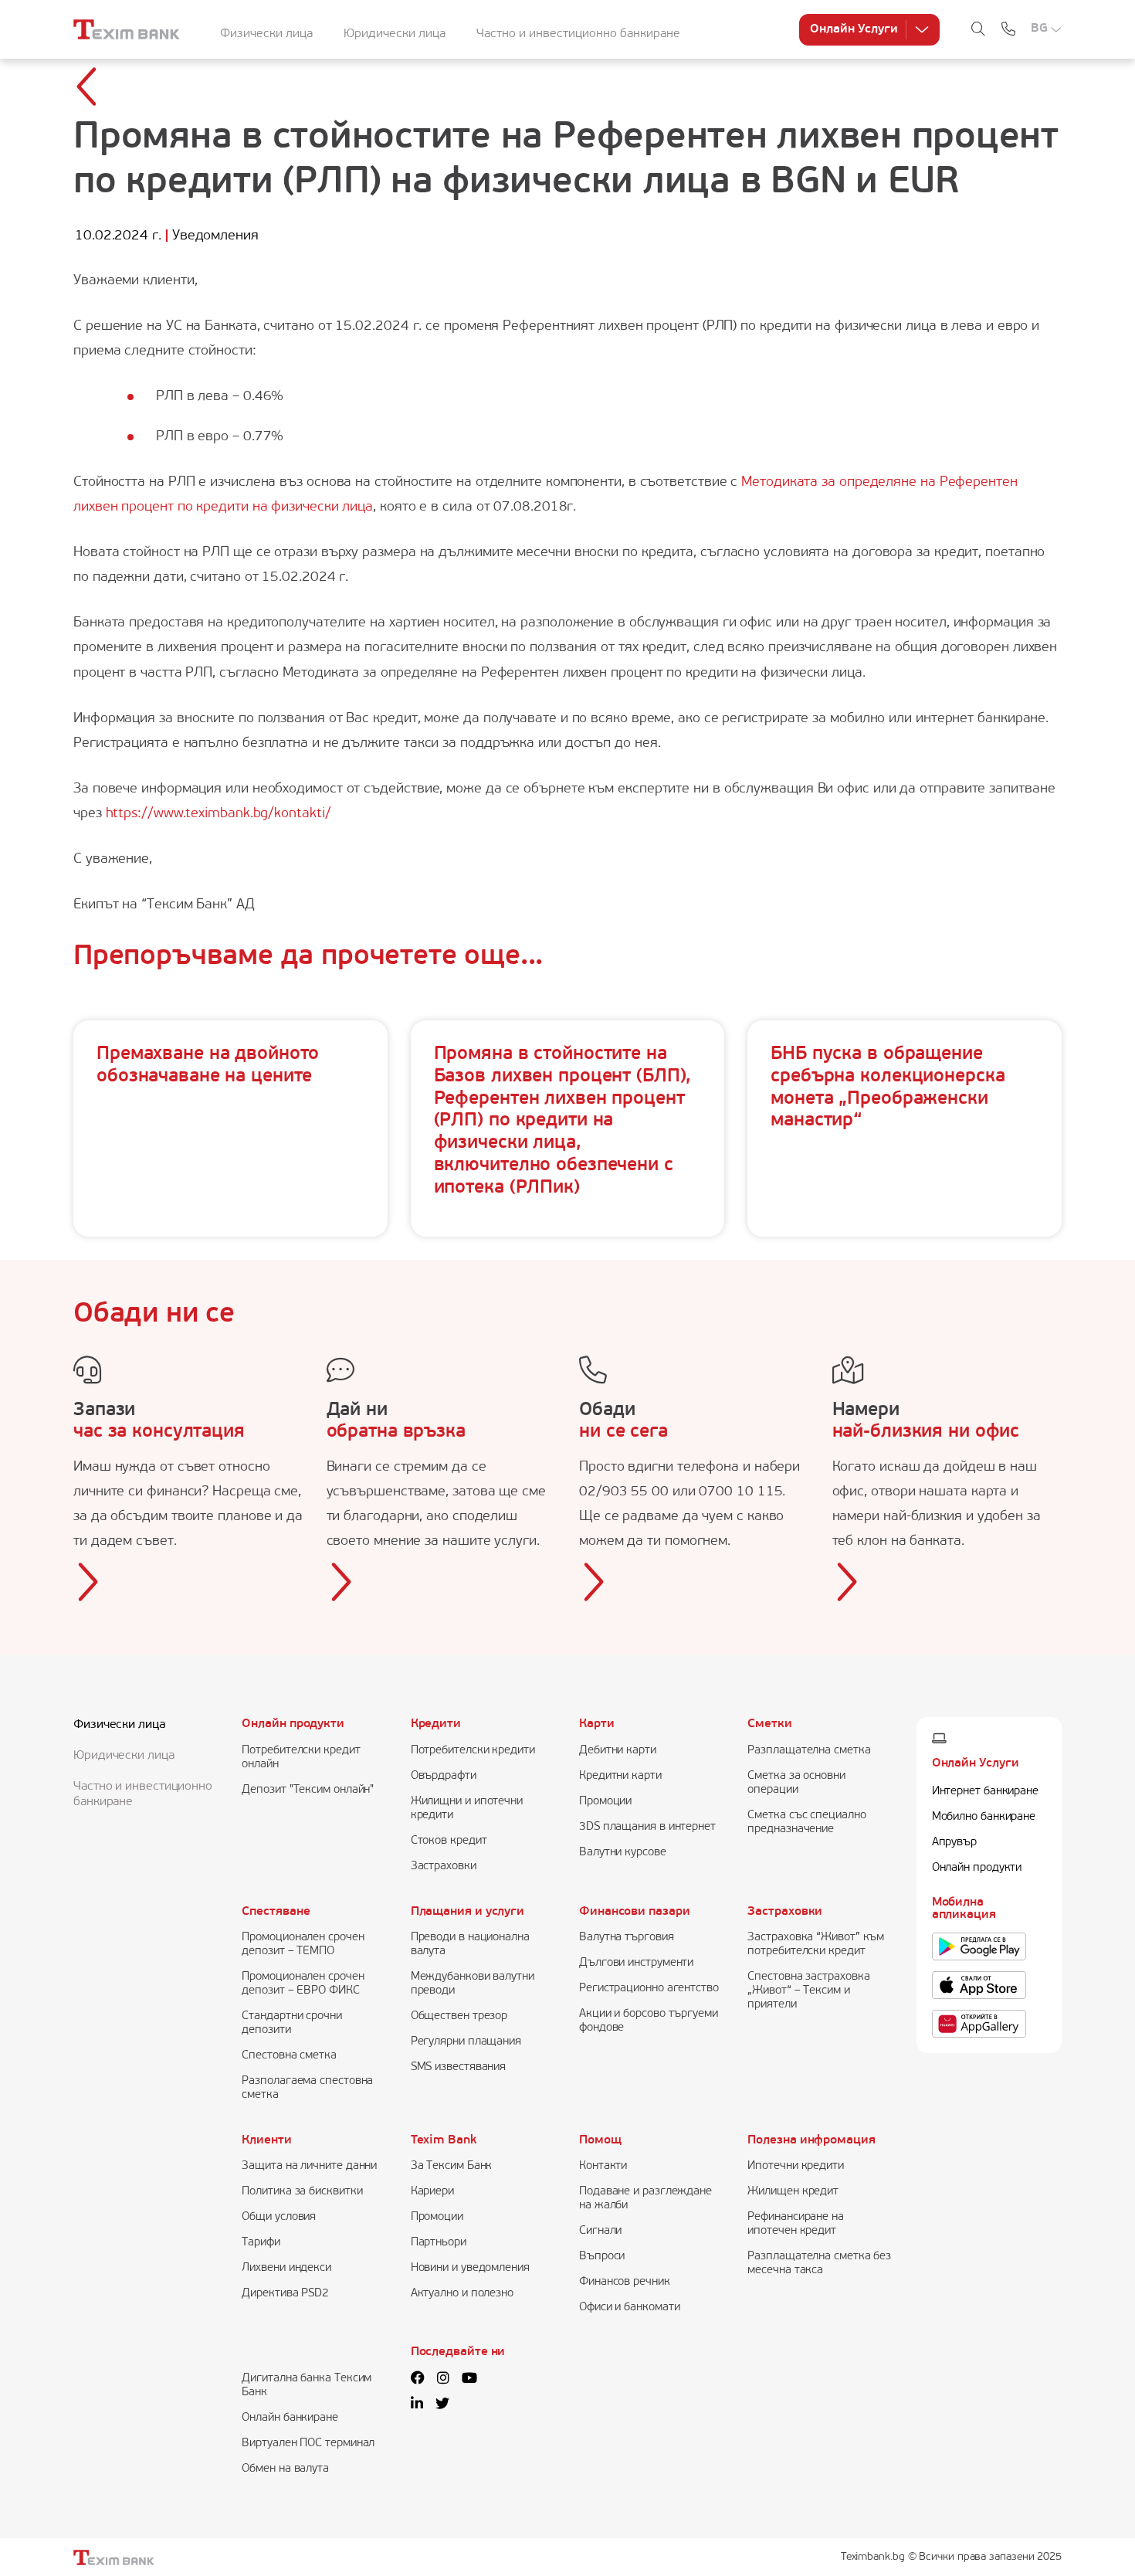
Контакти (603, 2166)
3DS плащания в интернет (647, 1827)
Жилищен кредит (793, 2192)
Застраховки (444, 1867)
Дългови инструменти (636, 1963)
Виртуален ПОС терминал (308, 2444)
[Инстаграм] (443, 2380)
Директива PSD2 (285, 2294)
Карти (597, 1724)
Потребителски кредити (473, 1751)
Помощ (600, 2140)
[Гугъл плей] (979, 1946)
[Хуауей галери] (979, 2024)
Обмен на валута (285, 2469)
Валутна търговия (627, 1938)
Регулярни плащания (466, 2042)
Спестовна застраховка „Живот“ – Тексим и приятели (808, 1991)
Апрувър (954, 1843)
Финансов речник (625, 2282)
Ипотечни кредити (796, 2166)
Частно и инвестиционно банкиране (578, 34)
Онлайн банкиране (290, 2418)
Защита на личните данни (309, 2166)
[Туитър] (442, 2405)
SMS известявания (459, 2067)
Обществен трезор (459, 2016)
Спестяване (276, 1912)
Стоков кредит (449, 1841)
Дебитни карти (618, 1751)
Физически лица (266, 34)
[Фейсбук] (418, 2380)
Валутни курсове (623, 1853)
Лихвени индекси (286, 2268)
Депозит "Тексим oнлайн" (308, 1790)
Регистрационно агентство (649, 1989)
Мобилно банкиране (984, 1817)
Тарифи (261, 2243)
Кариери (432, 2192)
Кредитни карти (620, 1776)
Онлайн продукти (293, 1724)
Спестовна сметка (289, 2056)
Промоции (605, 1802)
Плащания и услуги (468, 1912)
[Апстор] (979, 1985)
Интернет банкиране (985, 1792)
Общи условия (279, 2217)
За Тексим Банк (452, 2166)
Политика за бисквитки (302, 2192)
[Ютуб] (469, 2380)
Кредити (436, 1724)
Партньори (439, 2243)
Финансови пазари (635, 1912)
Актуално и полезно (462, 2294)
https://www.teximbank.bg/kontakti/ (219, 814)
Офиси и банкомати (629, 2308)
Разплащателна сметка (809, 1751)
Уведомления (215, 236)
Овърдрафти (444, 1776)
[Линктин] (417, 2405)
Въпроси (602, 2257)
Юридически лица (395, 34)
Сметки (769, 1724)
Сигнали (600, 2231)
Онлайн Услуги (854, 29)
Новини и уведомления (470, 2268)
